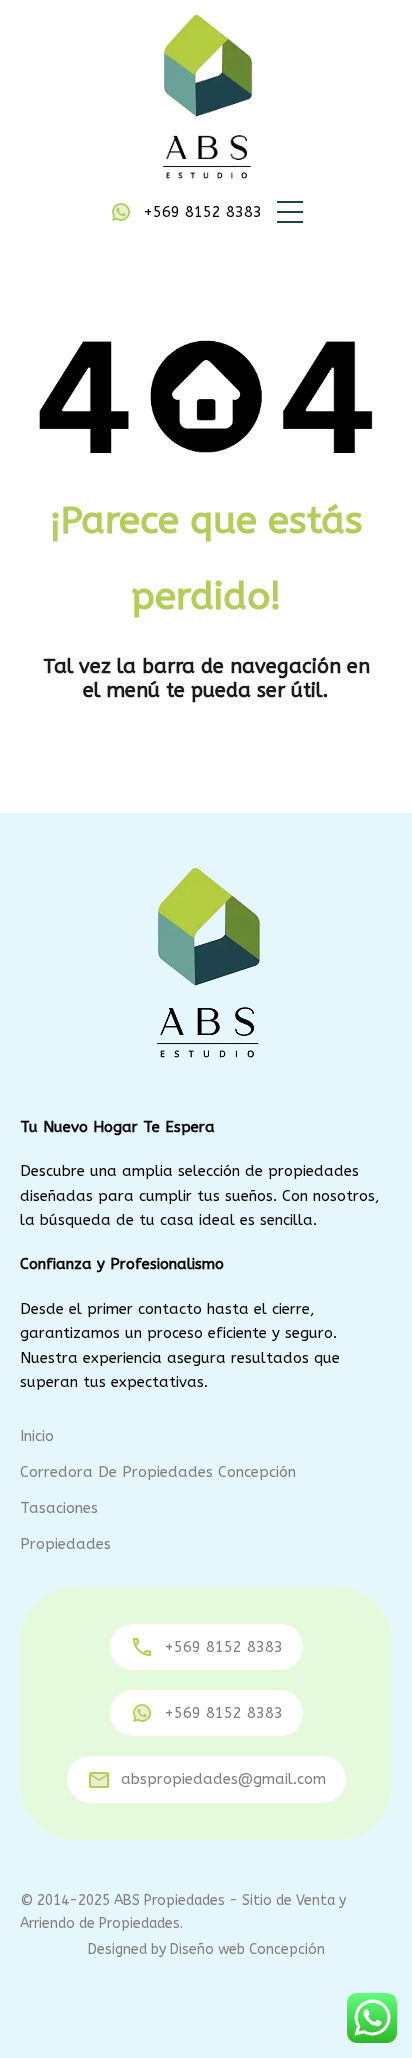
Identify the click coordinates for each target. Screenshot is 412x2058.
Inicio (37, 1436)
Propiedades (65, 1544)
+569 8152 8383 (202, 212)
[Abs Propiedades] (206, 99)
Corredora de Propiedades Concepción (158, 1472)
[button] (290, 212)
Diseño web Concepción (247, 1949)
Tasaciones (59, 1508)
